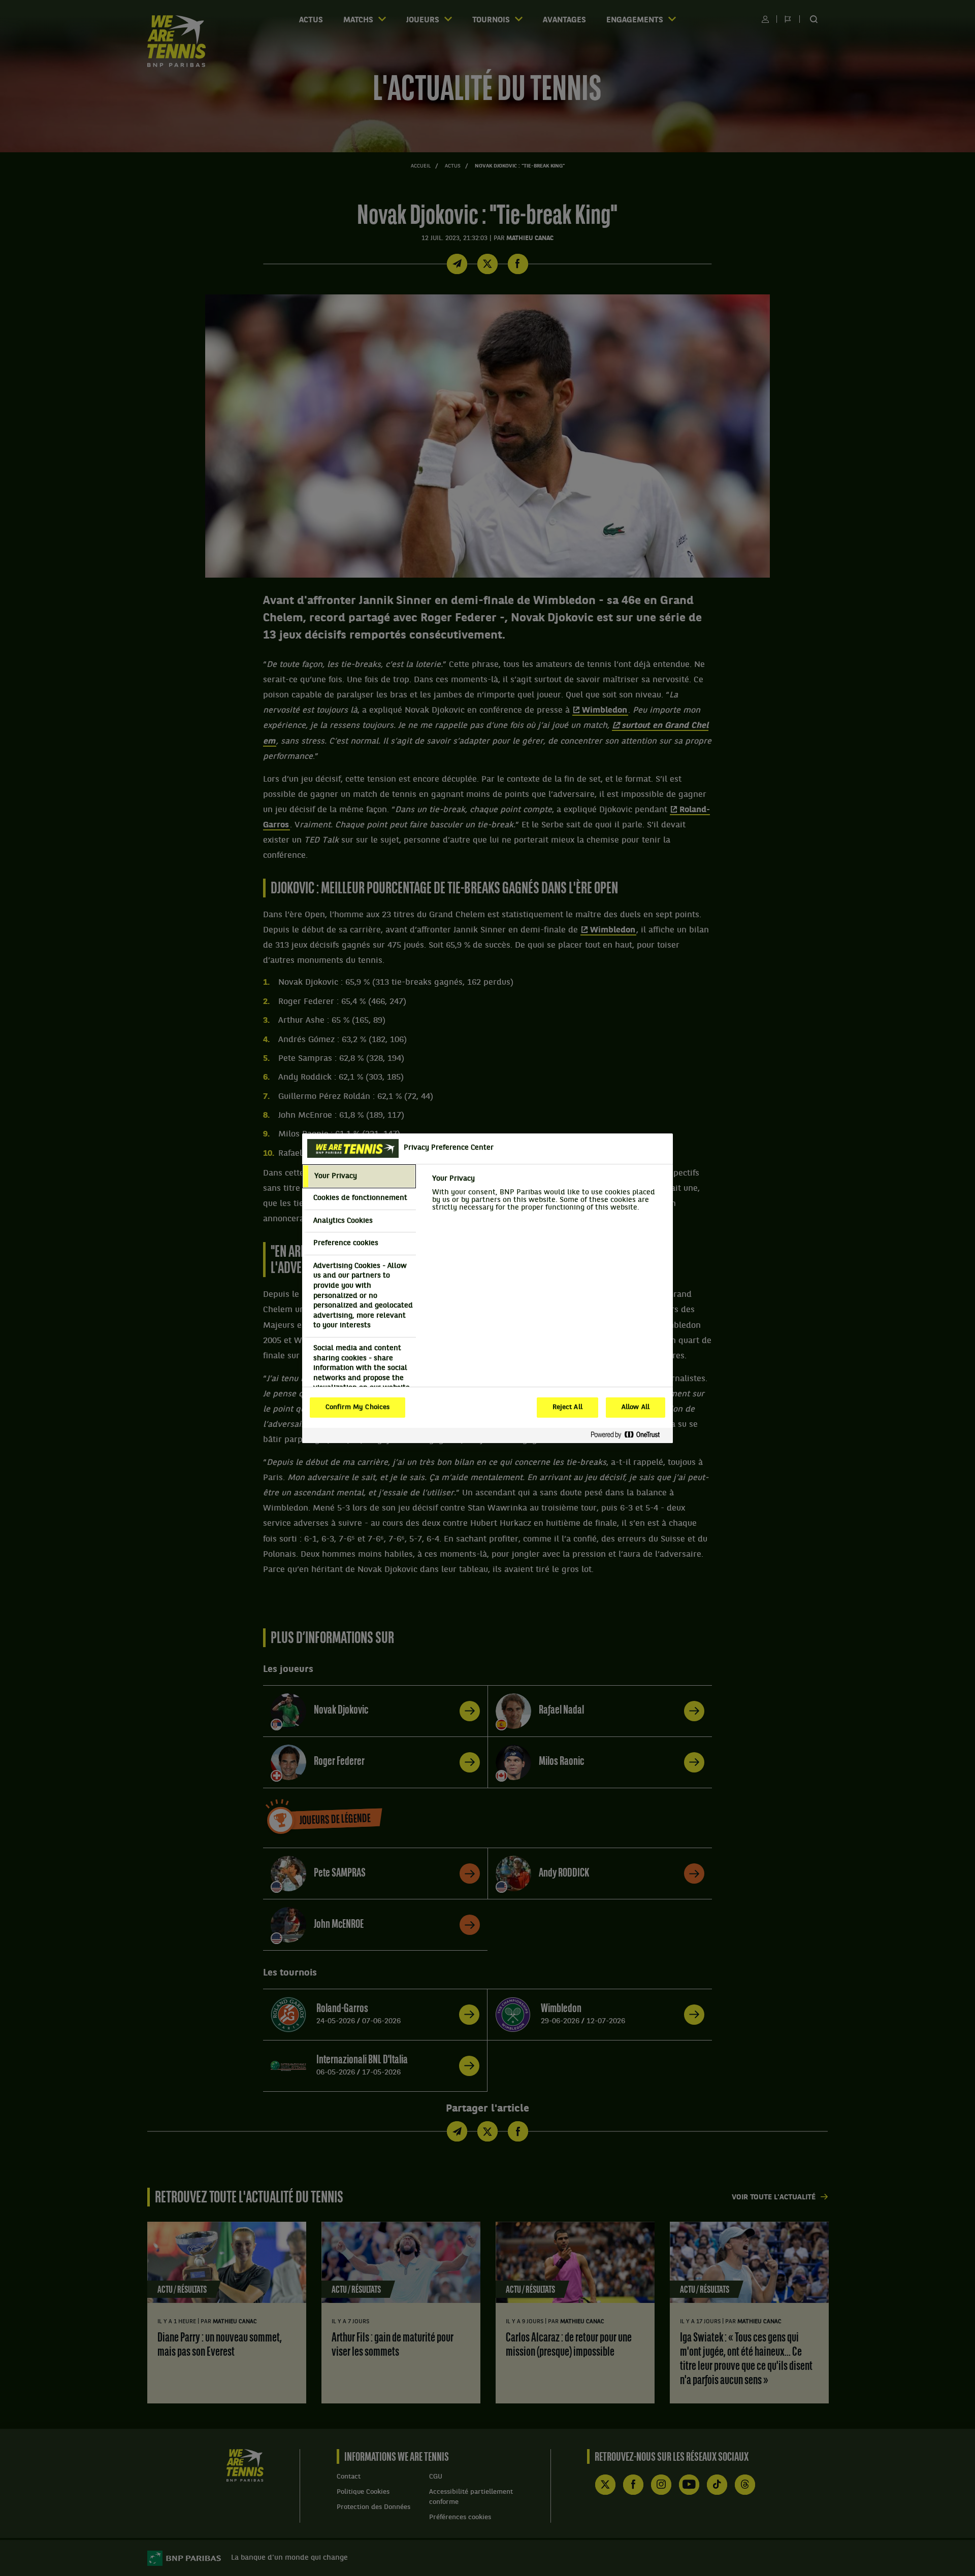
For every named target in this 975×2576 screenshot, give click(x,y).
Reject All (567, 1408)
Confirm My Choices (357, 1408)
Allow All (636, 1408)
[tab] (359, 1177)
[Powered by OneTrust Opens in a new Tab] (629, 1435)
